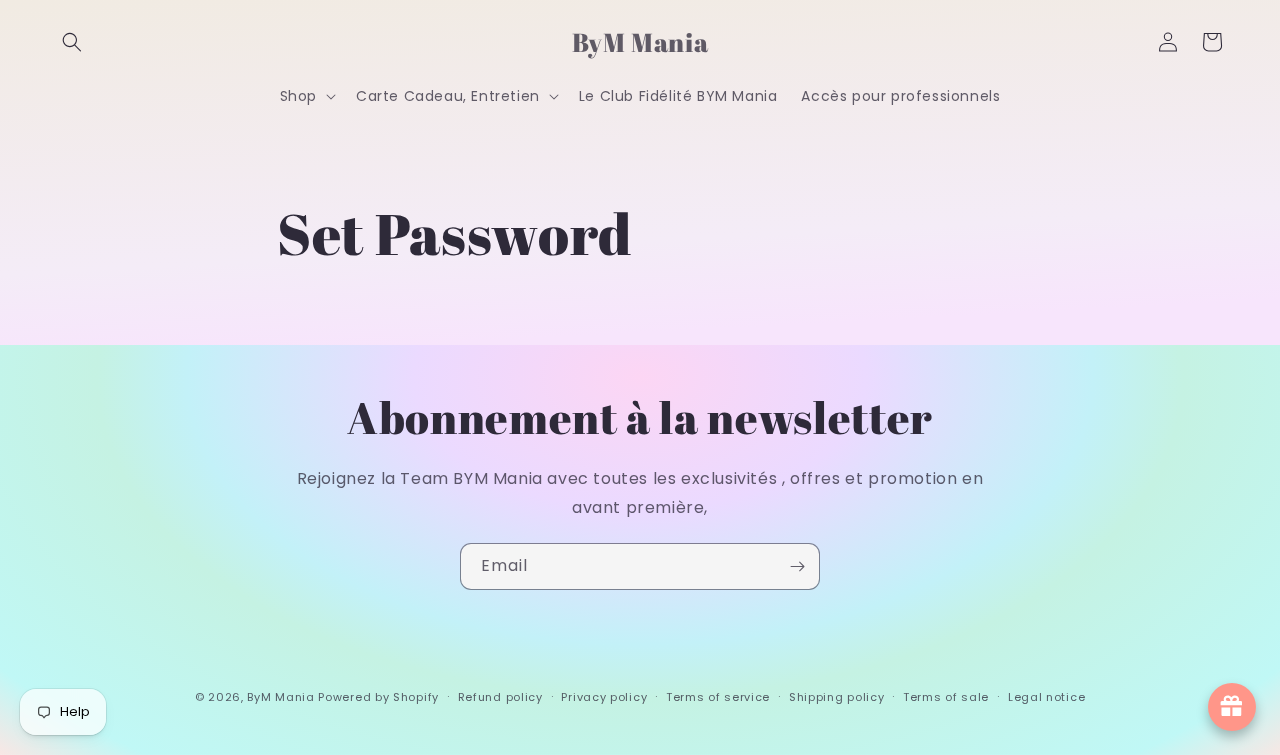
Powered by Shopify (378, 697)
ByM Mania (280, 697)
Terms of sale (946, 697)
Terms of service (718, 697)
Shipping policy (837, 697)
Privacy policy (604, 697)
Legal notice (1046, 697)
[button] (72, 42)
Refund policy (500, 697)
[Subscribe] (797, 566)
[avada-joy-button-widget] (1232, 707)
